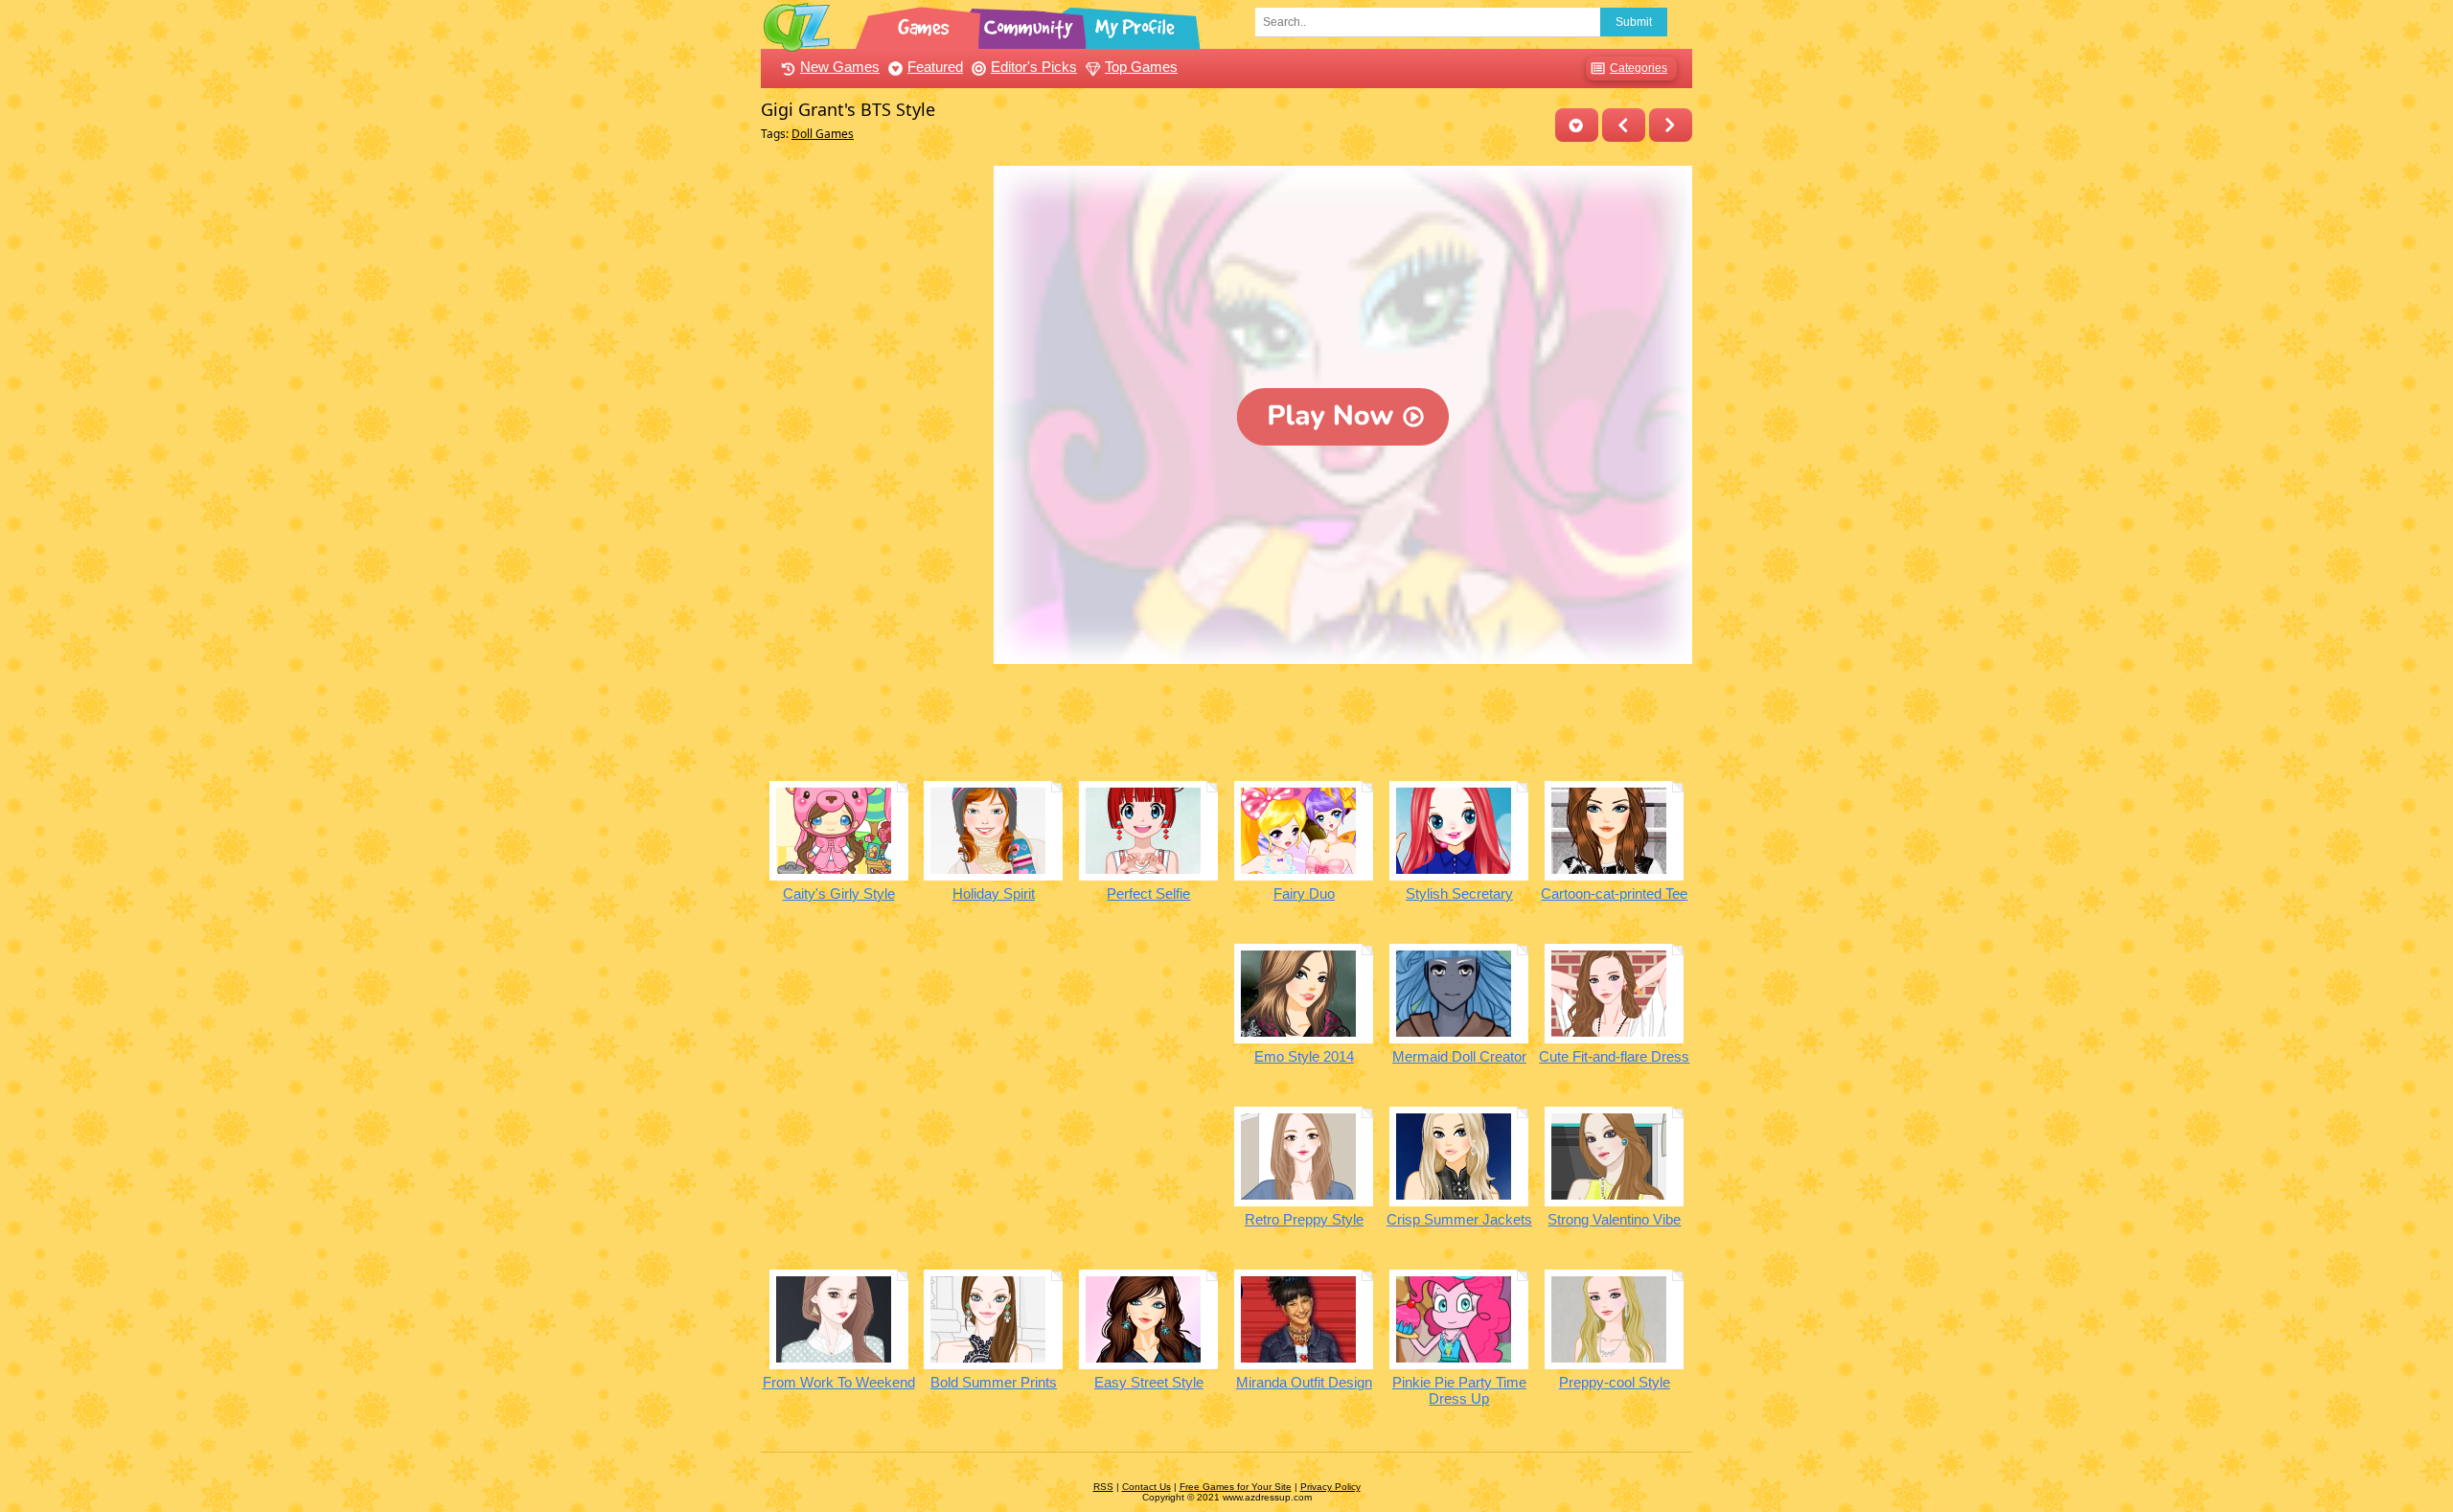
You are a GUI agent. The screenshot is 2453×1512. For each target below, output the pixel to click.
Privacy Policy (1330, 1487)
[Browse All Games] (926, 24)
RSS (1103, 1487)
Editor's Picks (1034, 67)
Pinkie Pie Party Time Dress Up (1459, 1390)
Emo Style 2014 (1304, 1056)
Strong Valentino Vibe (1614, 1219)
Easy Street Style (1149, 1382)
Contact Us (1146, 1487)
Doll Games (823, 134)
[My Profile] (1136, 24)
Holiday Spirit (994, 893)
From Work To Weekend (839, 1382)
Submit (1634, 22)
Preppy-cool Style (1615, 1382)
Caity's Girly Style (839, 893)
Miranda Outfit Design (1304, 1382)
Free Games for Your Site (1236, 1487)
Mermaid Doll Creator (1459, 1056)
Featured (935, 67)
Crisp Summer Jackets (1459, 1219)
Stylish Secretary (1459, 893)
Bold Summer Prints (994, 1382)
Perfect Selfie (1148, 893)
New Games (840, 67)
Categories (1639, 68)
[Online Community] (1031, 24)
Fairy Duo (1304, 893)
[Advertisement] (872, 453)
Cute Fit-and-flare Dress (1614, 1056)
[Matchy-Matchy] (1671, 125)
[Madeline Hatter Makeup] (1624, 125)
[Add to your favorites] (1577, 125)
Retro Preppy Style (1304, 1219)
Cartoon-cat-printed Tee (1614, 893)
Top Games (1141, 67)
